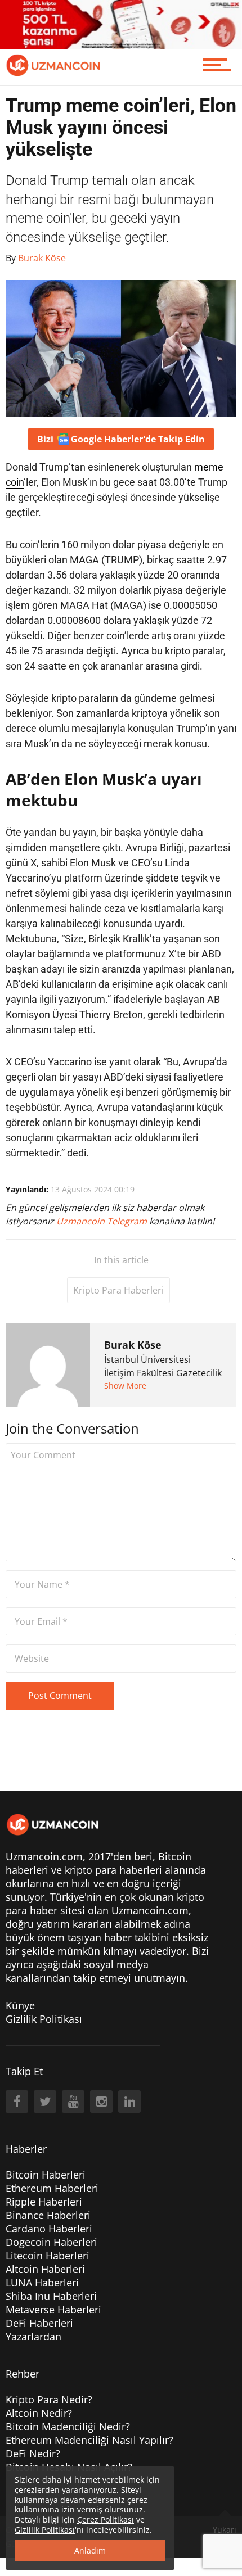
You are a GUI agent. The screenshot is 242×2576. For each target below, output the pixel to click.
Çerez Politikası (106, 2519)
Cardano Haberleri (49, 2229)
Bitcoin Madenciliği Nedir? (68, 2426)
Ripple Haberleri (44, 2202)
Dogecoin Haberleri (51, 2242)
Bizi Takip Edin (121, 439)
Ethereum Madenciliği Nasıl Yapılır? (89, 2440)
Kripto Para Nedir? (49, 2399)
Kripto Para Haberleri (118, 1290)
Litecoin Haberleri (48, 2256)
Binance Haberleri (48, 2215)
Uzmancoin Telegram (103, 1221)
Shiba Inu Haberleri (51, 2296)
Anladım (90, 2550)
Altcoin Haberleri (45, 2269)
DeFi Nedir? (33, 2453)
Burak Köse (133, 1345)
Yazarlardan (33, 2337)
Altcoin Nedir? (39, 2413)
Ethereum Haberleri (52, 2188)
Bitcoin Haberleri (46, 2175)
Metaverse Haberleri (53, 2310)
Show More (125, 1386)
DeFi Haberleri (39, 2323)
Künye (20, 2005)
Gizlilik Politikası (44, 2019)
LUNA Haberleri (42, 2283)
